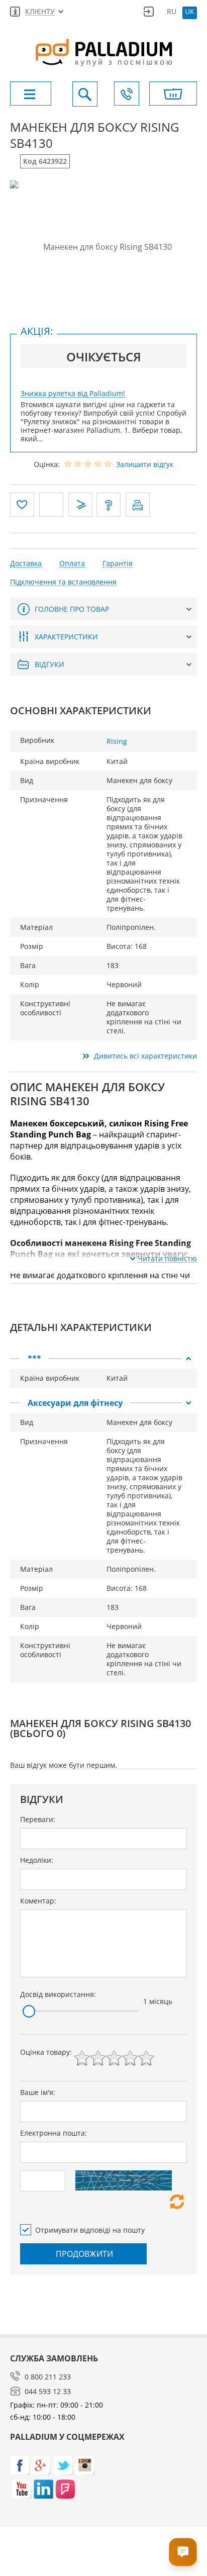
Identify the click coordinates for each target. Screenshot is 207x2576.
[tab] (103, 1359)
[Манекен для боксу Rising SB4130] (103, 247)
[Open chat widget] (183, 2552)
